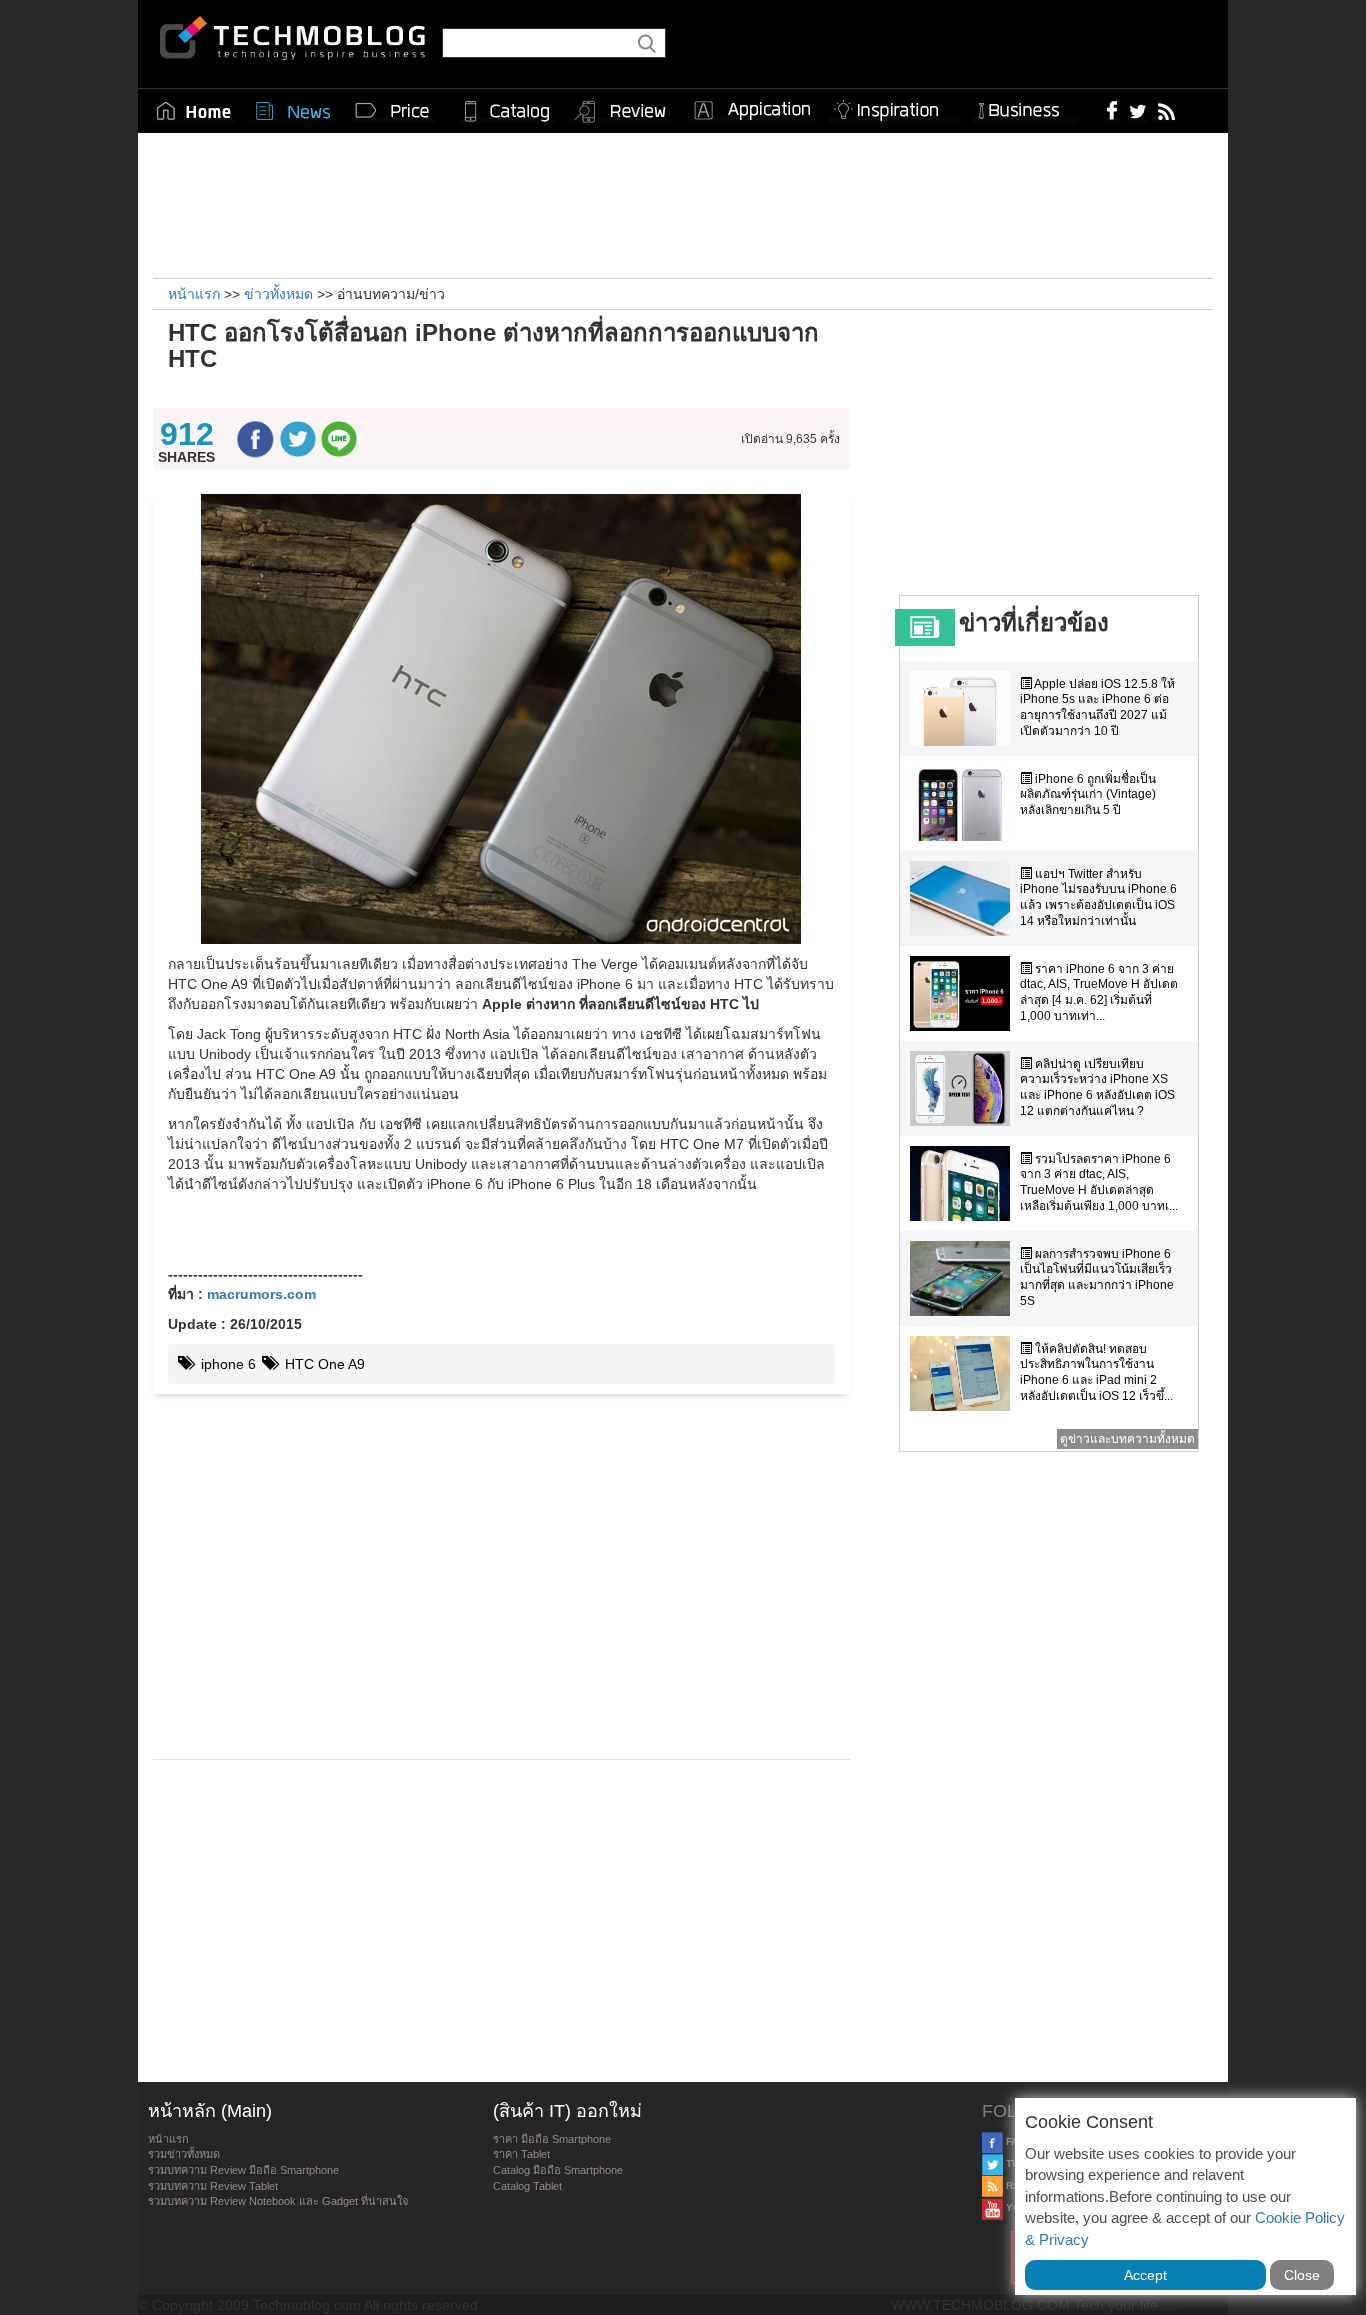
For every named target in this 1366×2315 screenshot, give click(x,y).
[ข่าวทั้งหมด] (293, 111)
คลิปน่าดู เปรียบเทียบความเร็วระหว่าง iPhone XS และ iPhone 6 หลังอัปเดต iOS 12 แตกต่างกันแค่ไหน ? (1097, 1087)
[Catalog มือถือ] (507, 111)
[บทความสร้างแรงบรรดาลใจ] (894, 106)
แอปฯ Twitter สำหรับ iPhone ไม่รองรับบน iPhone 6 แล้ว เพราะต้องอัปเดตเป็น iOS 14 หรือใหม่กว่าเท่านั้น (1098, 897)
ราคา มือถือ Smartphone (552, 2139)
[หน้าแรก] (194, 111)
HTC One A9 (323, 1364)
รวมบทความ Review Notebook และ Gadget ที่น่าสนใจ (278, 2201)
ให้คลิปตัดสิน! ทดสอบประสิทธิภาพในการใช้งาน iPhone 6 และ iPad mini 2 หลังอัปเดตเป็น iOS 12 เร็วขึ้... (1096, 1372)
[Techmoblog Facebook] (1112, 110)
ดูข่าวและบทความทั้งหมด (1127, 1439)
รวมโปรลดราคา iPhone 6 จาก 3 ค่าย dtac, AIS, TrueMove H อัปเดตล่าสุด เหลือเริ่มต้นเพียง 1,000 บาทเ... (1099, 1182)
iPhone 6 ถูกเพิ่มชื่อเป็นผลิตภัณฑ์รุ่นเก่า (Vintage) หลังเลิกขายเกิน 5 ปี (1088, 794)
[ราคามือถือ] (393, 111)
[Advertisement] (683, 203)
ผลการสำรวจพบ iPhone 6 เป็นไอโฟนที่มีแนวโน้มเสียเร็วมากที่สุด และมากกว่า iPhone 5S (1097, 1277)
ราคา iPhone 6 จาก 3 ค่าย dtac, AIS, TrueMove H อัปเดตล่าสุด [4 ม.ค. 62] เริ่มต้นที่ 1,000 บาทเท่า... (1099, 992)
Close (1302, 2275)
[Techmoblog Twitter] (1137, 110)
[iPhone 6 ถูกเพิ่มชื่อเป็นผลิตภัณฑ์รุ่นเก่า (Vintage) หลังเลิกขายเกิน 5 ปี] (965, 803)
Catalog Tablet (527, 2186)
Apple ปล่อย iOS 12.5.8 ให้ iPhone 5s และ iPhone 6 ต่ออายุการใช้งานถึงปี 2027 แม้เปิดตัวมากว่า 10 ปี (1097, 707)
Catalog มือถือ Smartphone (558, 2170)
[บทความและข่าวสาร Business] (1025, 106)
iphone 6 (226, 1364)
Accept (1145, 2275)
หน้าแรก (168, 2139)
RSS (1015, 2185)
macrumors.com (261, 1294)
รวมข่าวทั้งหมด (184, 2154)
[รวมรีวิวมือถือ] (621, 112)
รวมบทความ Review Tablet (213, 2186)
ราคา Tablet (521, 2154)
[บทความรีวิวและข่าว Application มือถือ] (751, 111)
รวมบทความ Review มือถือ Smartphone (243, 2170)
